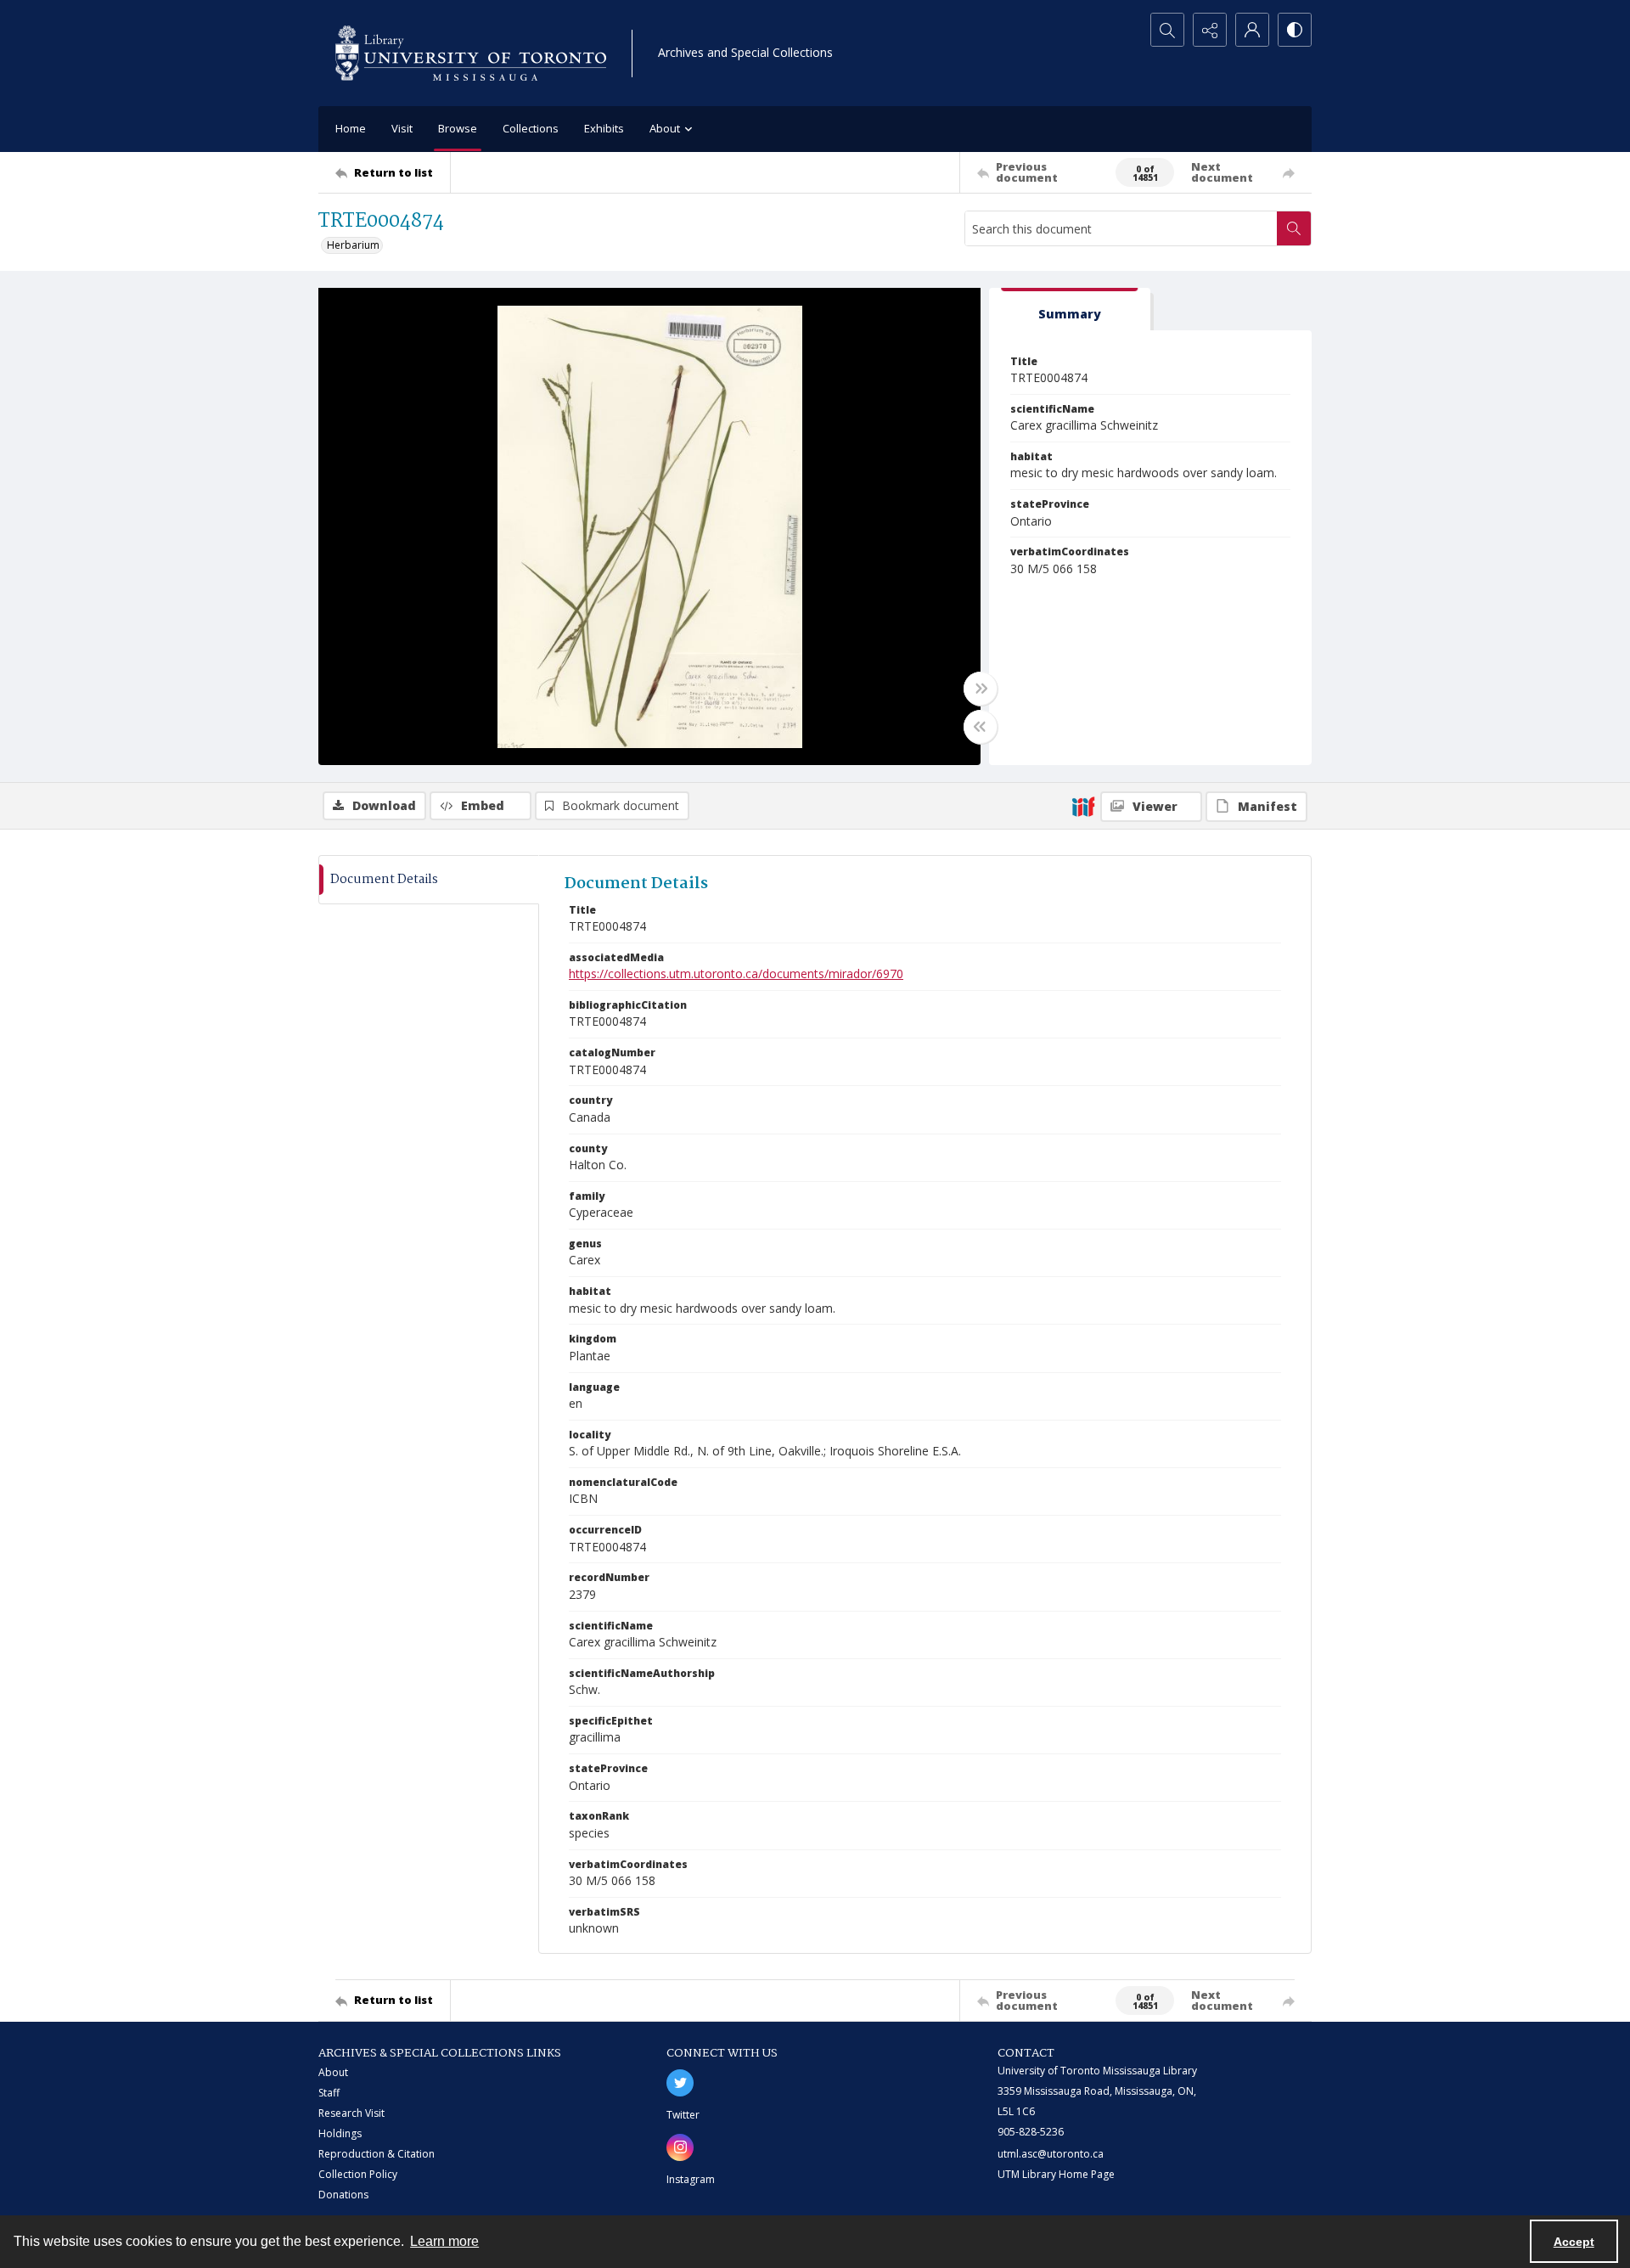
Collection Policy (358, 2174)
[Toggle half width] (981, 727)
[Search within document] (1294, 228)
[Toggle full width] (981, 689)
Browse (458, 128)
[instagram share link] (680, 2147)
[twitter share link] (680, 2083)
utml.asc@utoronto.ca (1051, 2154)
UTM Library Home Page (1056, 2174)
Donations (343, 2195)
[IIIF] (1083, 806)
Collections (531, 128)
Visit (402, 128)
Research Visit (351, 2113)
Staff (329, 2093)
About (333, 2072)
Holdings (340, 2133)
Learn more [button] (444, 2241)
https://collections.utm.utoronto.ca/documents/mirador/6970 (736, 974)
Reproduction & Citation (377, 2154)
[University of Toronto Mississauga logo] (471, 53)
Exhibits (604, 128)
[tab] (1070, 310)
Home (351, 128)
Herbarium (353, 245)
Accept (1574, 2242)
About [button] (665, 128)
